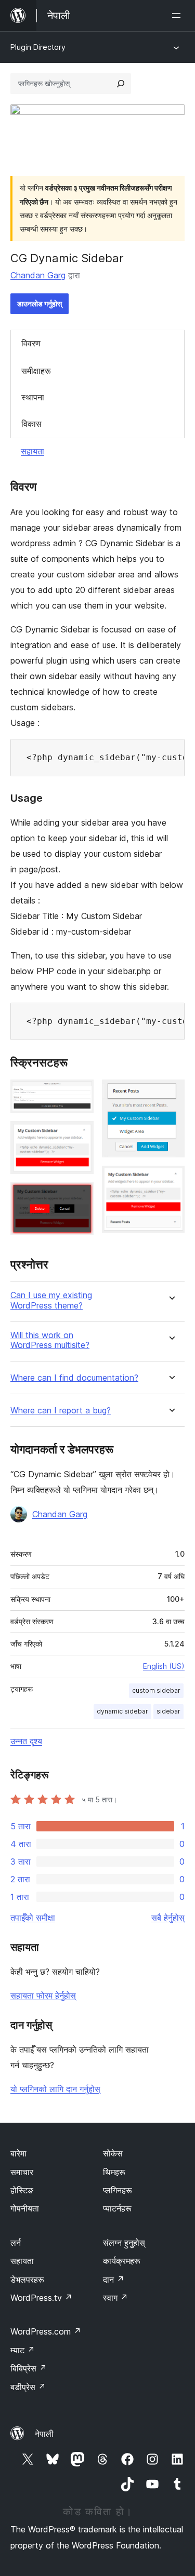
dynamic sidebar (122, 1711)
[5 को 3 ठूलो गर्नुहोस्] (80, 1196)
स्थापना (33, 397)
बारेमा (18, 2153)
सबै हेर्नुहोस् (168, 1918)
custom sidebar (156, 1690)
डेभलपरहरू (27, 2280)
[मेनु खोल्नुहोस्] (178, 16)
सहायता (32, 451)
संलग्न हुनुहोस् (124, 2243)
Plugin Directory (38, 47)
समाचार (22, 2172)
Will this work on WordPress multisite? (50, 1340)
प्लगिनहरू (118, 2190)
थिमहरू (114, 2172)
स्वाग (115, 2298)
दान (114, 2280)
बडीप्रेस (28, 2387)
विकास (31, 424)
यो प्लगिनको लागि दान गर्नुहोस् (55, 2089)
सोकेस (113, 2153)
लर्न (16, 2243)
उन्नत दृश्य (26, 1741)
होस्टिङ (22, 2190)
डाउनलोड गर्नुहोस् (40, 304)
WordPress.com (46, 2331)
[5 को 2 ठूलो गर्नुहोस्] (80, 1135)
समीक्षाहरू (36, 371)
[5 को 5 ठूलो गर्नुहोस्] (171, 1180)
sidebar (168, 1711)
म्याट (23, 2350)
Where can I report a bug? (61, 1411)
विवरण (31, 343)
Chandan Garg (38, 275)
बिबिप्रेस (29, 2368)
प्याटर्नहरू (117, 2208)
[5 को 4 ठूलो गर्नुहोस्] (171, 1094)
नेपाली (44, 2434)
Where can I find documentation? (74, 1378)
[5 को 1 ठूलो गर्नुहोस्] (80, 1094)
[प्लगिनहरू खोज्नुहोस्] (121, 84)
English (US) (164, 1666)
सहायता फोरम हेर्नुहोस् (43, 1995)
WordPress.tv (41, 2298)
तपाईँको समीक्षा (33, 1918)
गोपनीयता (25, 2208)
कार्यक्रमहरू (122, 2261)
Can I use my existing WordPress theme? (51, 1300)
